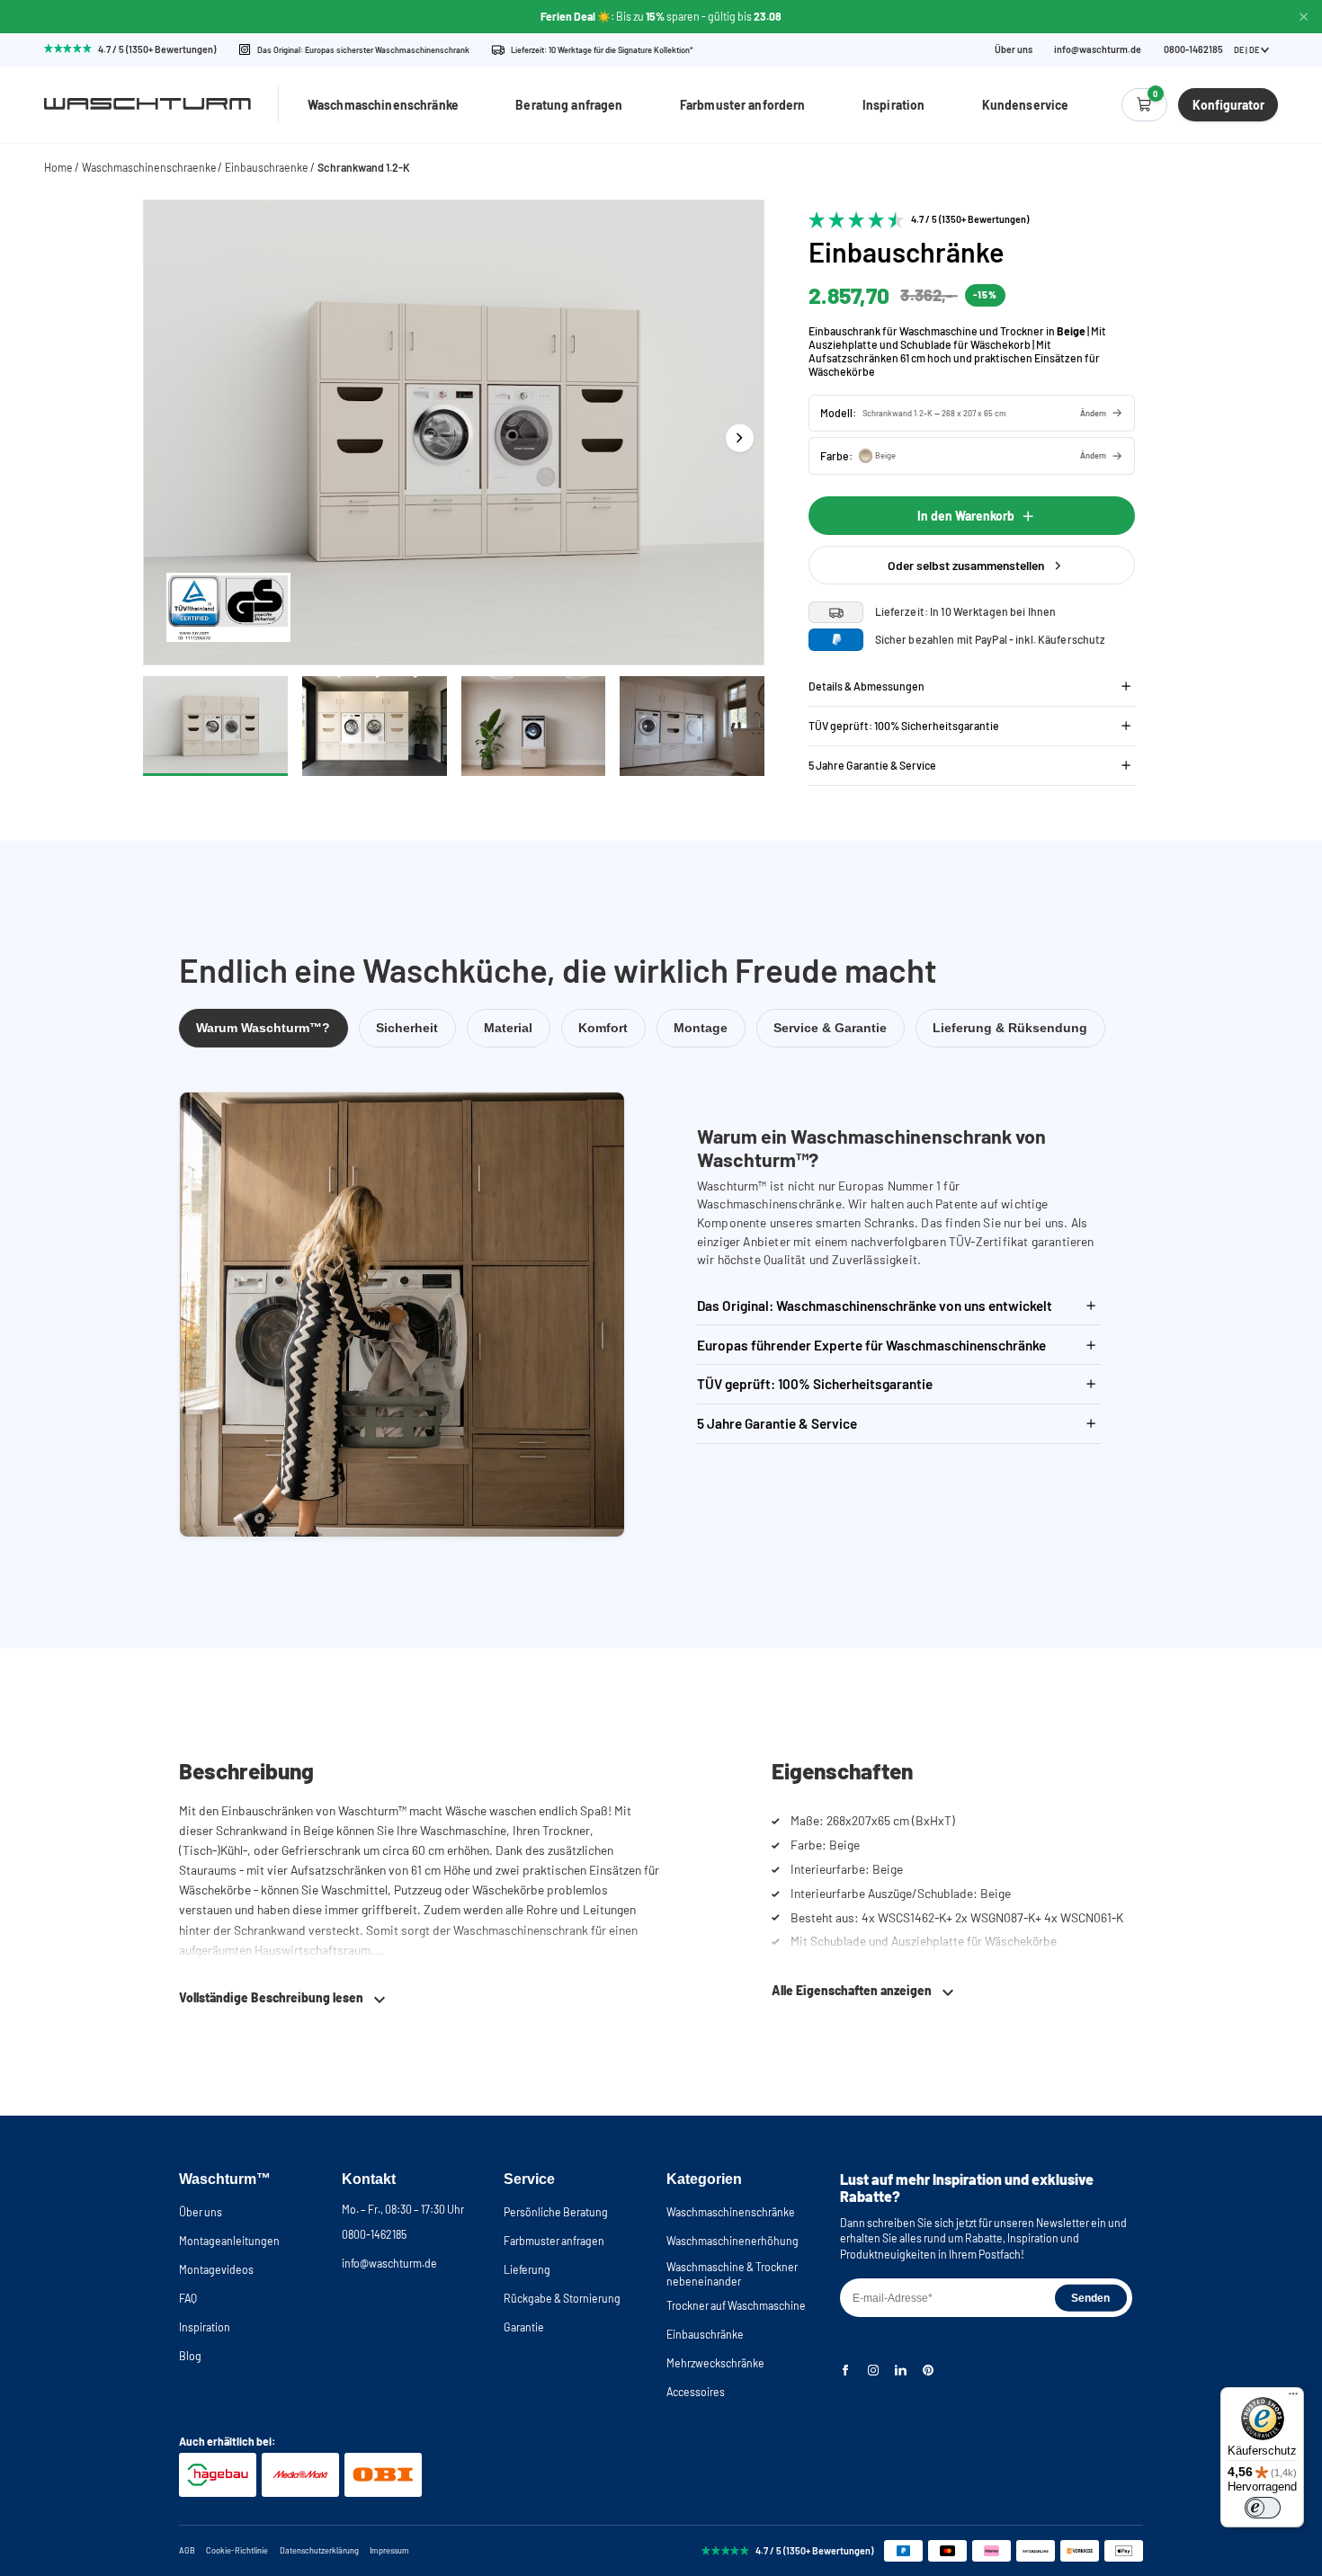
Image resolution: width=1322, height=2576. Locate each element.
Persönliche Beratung (556, 2212)
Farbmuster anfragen (554, 2241)
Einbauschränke (705, 2334)
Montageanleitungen (229, 2241)
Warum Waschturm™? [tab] (263, 1028)
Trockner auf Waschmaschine (736, 2305)
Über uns (1014, 50)
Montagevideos (216, 2269)
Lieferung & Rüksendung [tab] (1010, 1028)
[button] (972, 413)
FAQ (188, 2298)
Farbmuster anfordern (743, 105)
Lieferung (527, 2269)
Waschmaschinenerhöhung (732, 2241)
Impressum (389, 2550)
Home (58, 167)
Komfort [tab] (603, 1028)
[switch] (1263, 2508)
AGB (187, 2550)
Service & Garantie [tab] (830, 1028)
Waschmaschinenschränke (383, 105)
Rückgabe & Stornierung (562, 2298)
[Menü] (1293, 2398)
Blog (190, 2356)
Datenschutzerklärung (319, 2550)
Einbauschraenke (267, 167)
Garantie (524, 2327)
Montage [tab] (701, 1028)
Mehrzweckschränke (715, 2363)
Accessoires (696, 2392)
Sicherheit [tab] (407, 1028)
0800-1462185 (374, 2234)
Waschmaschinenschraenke (149, 167)
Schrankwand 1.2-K (364, 167)
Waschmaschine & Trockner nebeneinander (732, 2274)
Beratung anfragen (569, 105)
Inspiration (894, 105)
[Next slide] (740, 437)
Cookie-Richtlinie (237, 2550)
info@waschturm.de (1098, 50)
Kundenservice (1026, 105)
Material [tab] (508, 1028)
